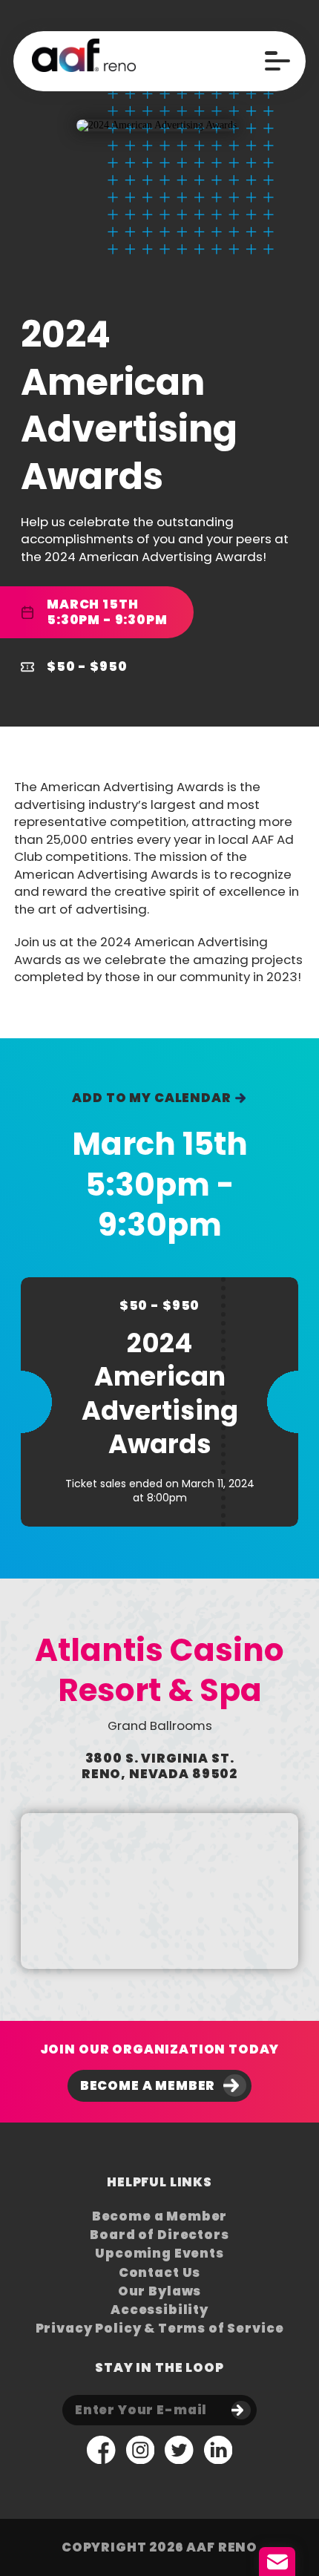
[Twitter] (179, 2452)
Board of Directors (159, 2235)
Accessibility (159, 2310)
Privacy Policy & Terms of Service (160, 2328)
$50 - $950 (87, 667)
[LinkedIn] (218, 2452)
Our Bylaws (159, 2291)
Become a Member (148, 2085)
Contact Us (159, 2273)
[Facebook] (101, 2452)
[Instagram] (141, 2452)
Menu (277, 61)
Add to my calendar (151, 1098)
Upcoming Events (159, 2254)
